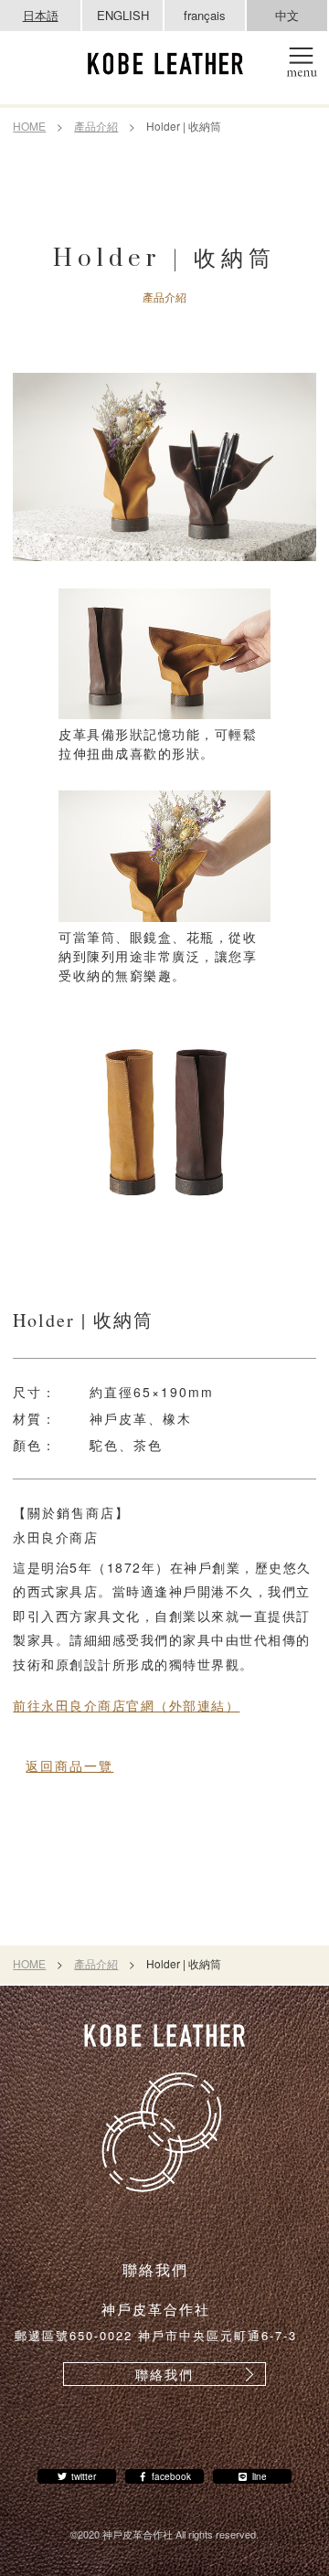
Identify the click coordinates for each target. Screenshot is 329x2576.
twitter (84, 2476)
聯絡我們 (164, 2374)
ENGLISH (123, 15)
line (260, 2476)
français (205, 15)
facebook (171, 2476)
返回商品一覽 (69, 1765)
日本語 (41, 15)
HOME (29, 126)
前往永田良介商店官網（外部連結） (126, 1705)
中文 (287, 15)
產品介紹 (96, 126)
